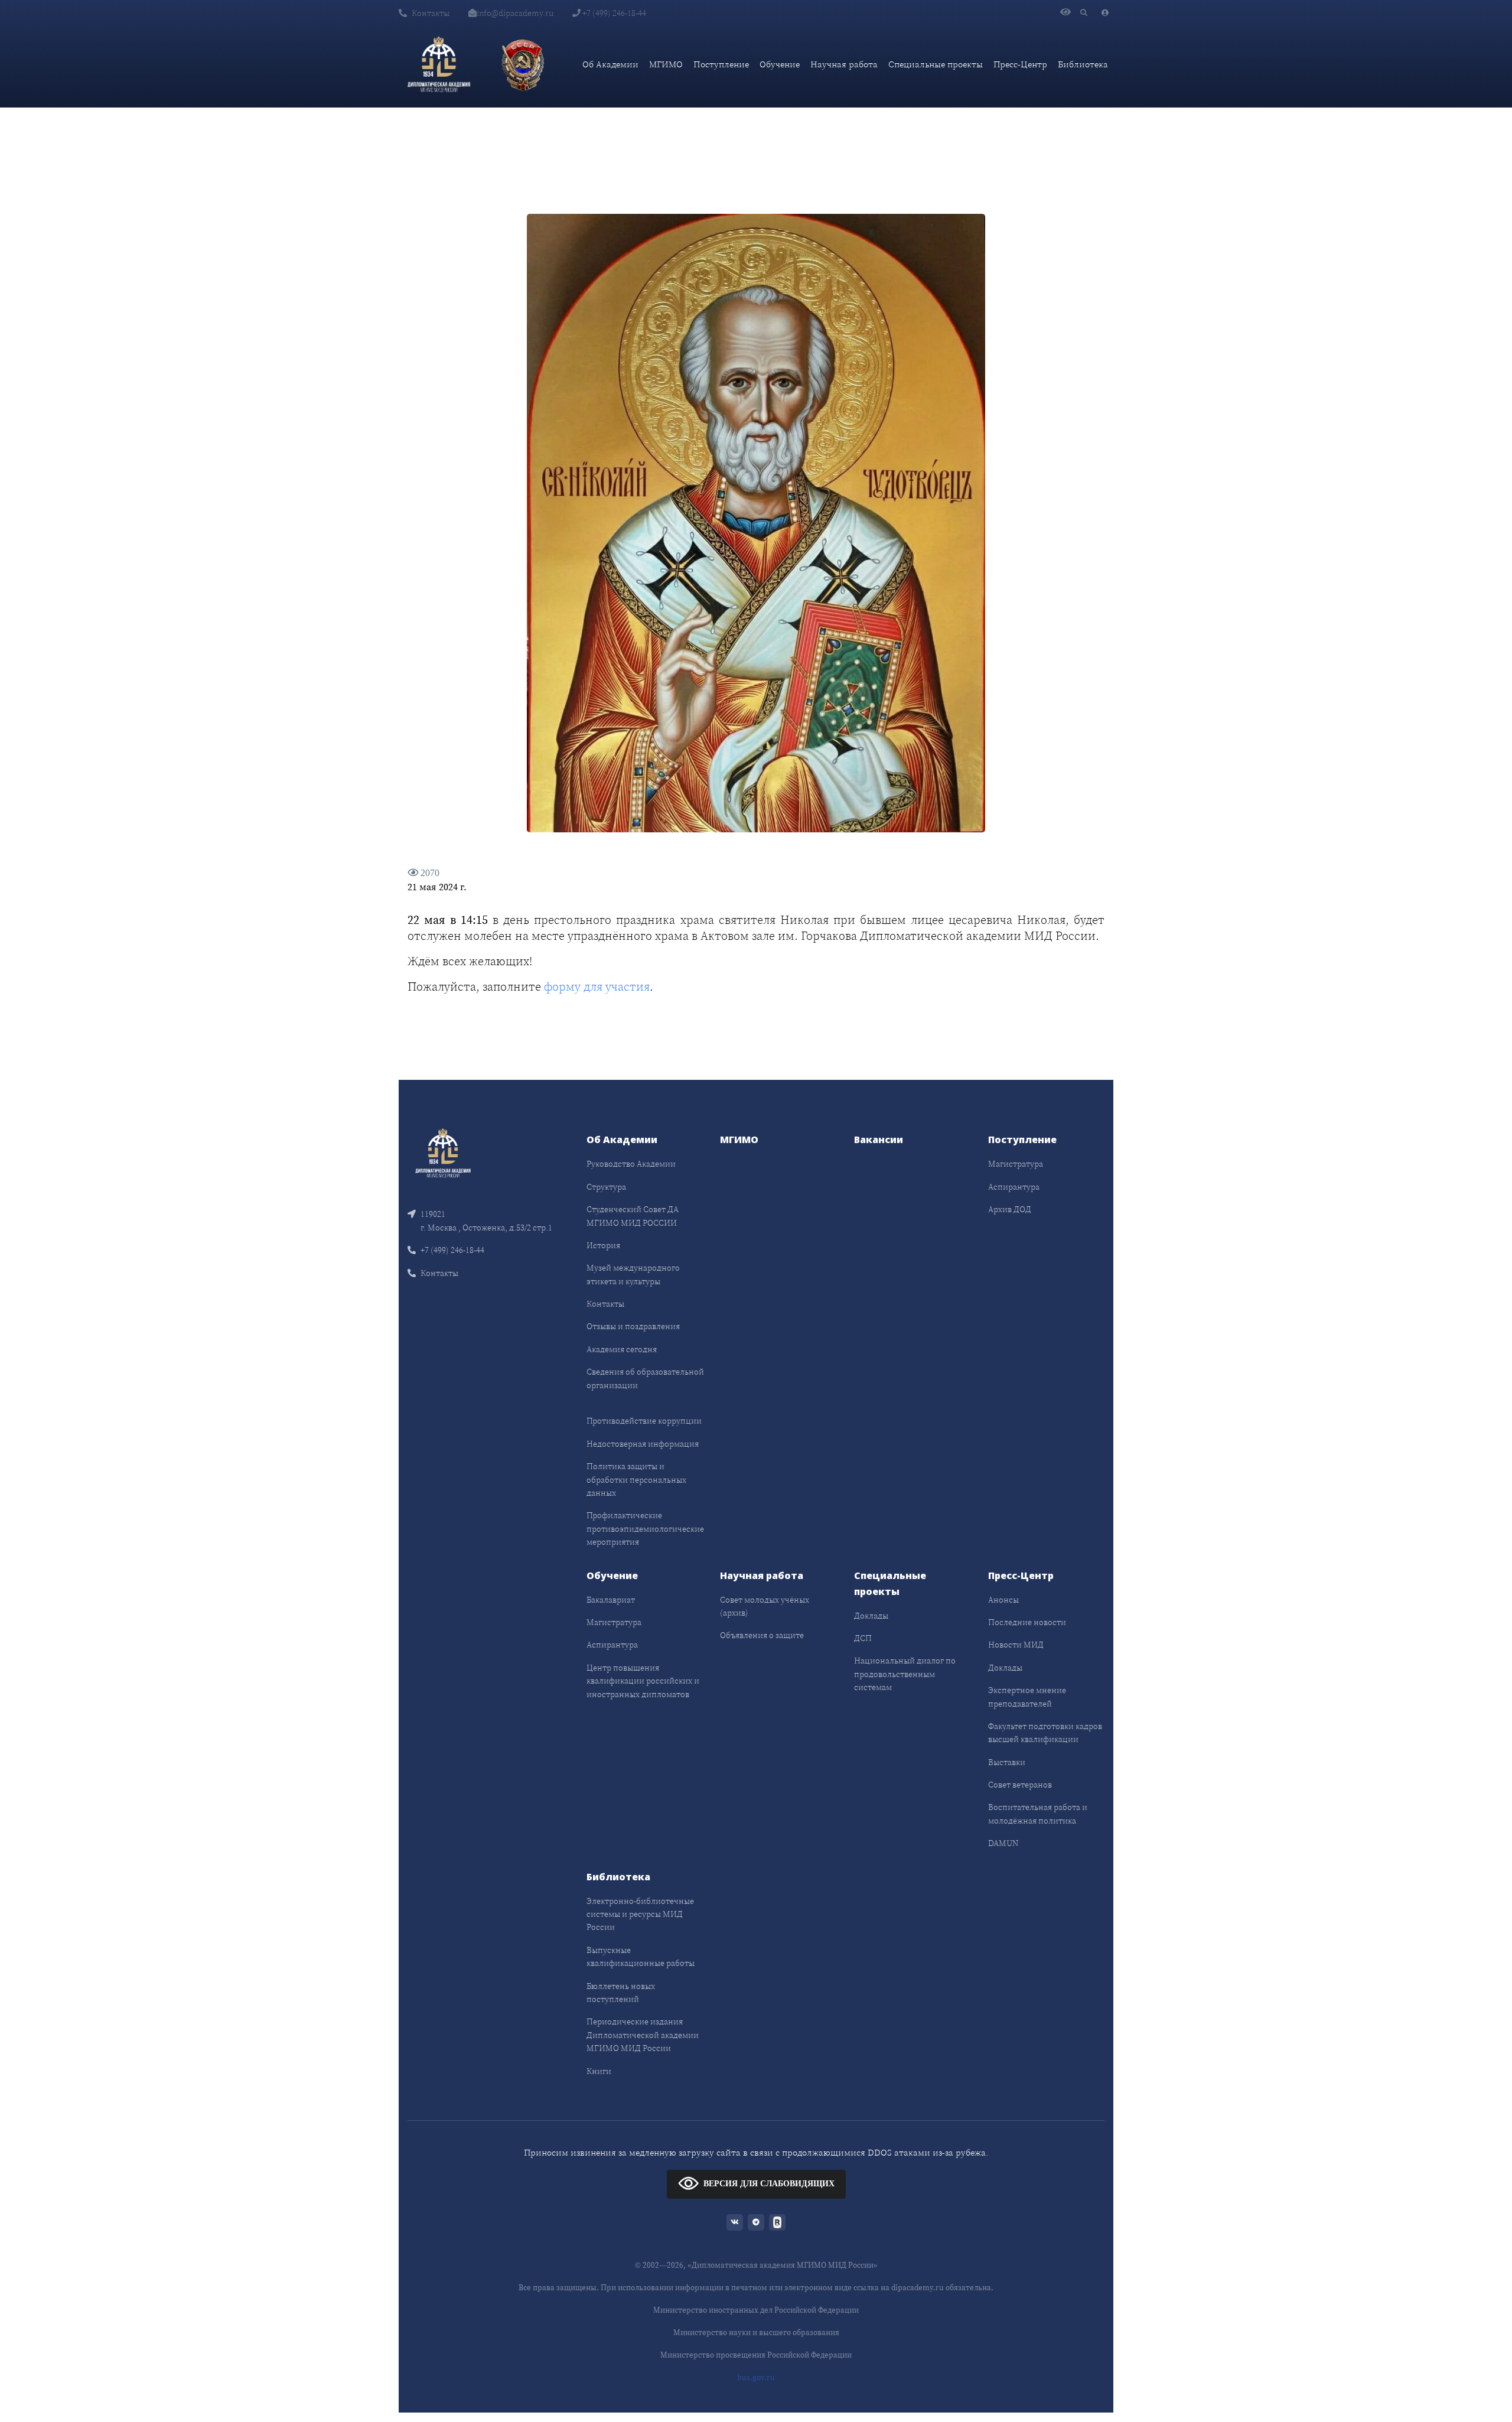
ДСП (863, 1638)
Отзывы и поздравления (633, 1326)
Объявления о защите (762, 1635)
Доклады (871, 1616)
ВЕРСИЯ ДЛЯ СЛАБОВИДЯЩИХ (769, 2184)
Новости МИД (1016, 1645)
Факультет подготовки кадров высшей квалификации (1045, 1733)
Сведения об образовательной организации (645, 1378)
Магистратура (1016, 1164)
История (603, 1245)
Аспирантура (1014, 1187)
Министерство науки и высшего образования (756, 2333)
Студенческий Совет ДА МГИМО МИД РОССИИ (633, 1216)
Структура (606, 1187)
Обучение (780, 64)
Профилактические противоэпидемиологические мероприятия (645, 1529)
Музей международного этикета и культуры (633, 1274)
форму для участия (597, 987)
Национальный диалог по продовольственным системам (905, 1674)
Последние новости (1027, 1622)
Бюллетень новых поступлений (621, 1993)
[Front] (443, 1152)
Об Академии (610, 64)
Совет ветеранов (1020, 1785)
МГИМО (666, 64)
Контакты (431, 13)
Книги (599, 2071)
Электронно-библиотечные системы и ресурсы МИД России (640, 1914)
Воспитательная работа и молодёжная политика (1038, 1814)
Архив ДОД (1010, 1209)
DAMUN (1003, 1843)
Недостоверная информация (643, 1444)
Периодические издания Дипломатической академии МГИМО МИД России (643, 2035)
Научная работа (844, 64)
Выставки (1007, 1762)
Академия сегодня (622, 1349)
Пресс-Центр (1020, 64)
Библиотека (1083, 64)
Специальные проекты (936, 64)
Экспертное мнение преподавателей (1027, 1697)
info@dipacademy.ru (515, 13)
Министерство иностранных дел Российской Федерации (756, 2310)
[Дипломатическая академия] (439, 64)
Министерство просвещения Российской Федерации (756, 2355)
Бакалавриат (611, 1600)
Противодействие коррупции (644, 1421)
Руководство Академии (631, 1164)
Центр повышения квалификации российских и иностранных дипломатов (643, 1681)
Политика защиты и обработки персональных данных (636, 1479)
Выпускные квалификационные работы (641, 1957)
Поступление (721, 64)
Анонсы (1003, 1600)
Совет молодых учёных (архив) (765, 1606)
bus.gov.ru (756, 2377)
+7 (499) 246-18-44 (613, 13)
